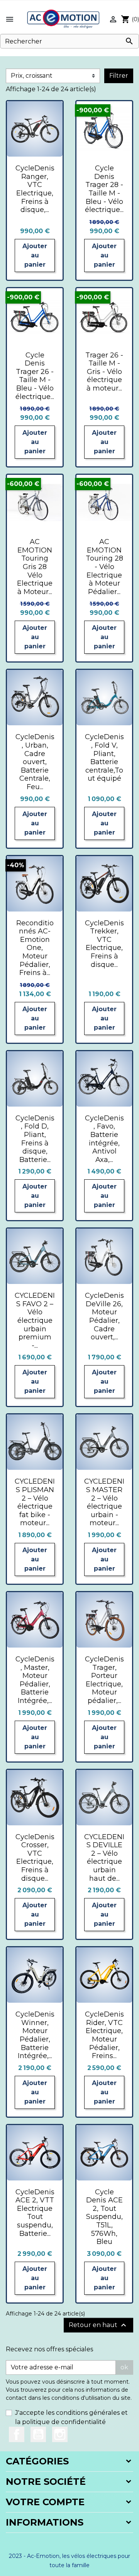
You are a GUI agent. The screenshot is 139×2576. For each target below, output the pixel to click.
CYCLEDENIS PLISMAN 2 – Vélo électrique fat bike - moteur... (35, 1502)
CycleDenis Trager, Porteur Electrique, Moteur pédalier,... (104, 1680)
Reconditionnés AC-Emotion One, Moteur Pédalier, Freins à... (35, 948)
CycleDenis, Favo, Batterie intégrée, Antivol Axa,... (104, 1139)
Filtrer (119, 76)
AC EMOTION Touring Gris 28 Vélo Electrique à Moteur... (35, 567)
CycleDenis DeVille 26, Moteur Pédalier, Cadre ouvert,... (104, 1316)
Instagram (60, 2434)
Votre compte (45, 2502)
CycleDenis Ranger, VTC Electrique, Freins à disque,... (35, 189)
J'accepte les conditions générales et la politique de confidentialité (71, 2417)
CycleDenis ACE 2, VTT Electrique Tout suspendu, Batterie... (35, 2213)
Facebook (17, 2434)
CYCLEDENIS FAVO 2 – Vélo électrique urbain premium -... (35, 1321)
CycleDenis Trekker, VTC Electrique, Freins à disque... (104, 944)
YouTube (38, 2434)
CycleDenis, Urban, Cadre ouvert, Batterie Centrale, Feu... (35, 762)
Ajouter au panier (35, 255)
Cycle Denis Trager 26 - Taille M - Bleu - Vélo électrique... (35, 376)
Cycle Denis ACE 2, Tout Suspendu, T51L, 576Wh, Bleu (104, 2217)
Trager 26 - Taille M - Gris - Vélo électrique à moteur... (104, 372)
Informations (45, 2522)
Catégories (37, 2461)
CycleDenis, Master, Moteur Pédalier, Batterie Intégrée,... (35, 1680)
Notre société (46, 2482)
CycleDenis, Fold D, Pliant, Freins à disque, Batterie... (35, 1139)
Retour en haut (98, 2325)
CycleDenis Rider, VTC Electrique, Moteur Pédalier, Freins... (104, 2035)
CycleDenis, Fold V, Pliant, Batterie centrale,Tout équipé (104, 758)
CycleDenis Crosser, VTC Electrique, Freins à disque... (35, 1858)
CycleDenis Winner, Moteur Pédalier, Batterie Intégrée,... (35, 2035)
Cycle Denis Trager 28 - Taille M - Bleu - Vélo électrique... (104, 189)
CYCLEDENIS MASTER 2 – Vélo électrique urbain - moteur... (104, 1502)
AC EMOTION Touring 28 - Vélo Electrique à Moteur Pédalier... (104, 567)
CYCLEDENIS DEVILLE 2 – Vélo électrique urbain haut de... (104, 1858)
